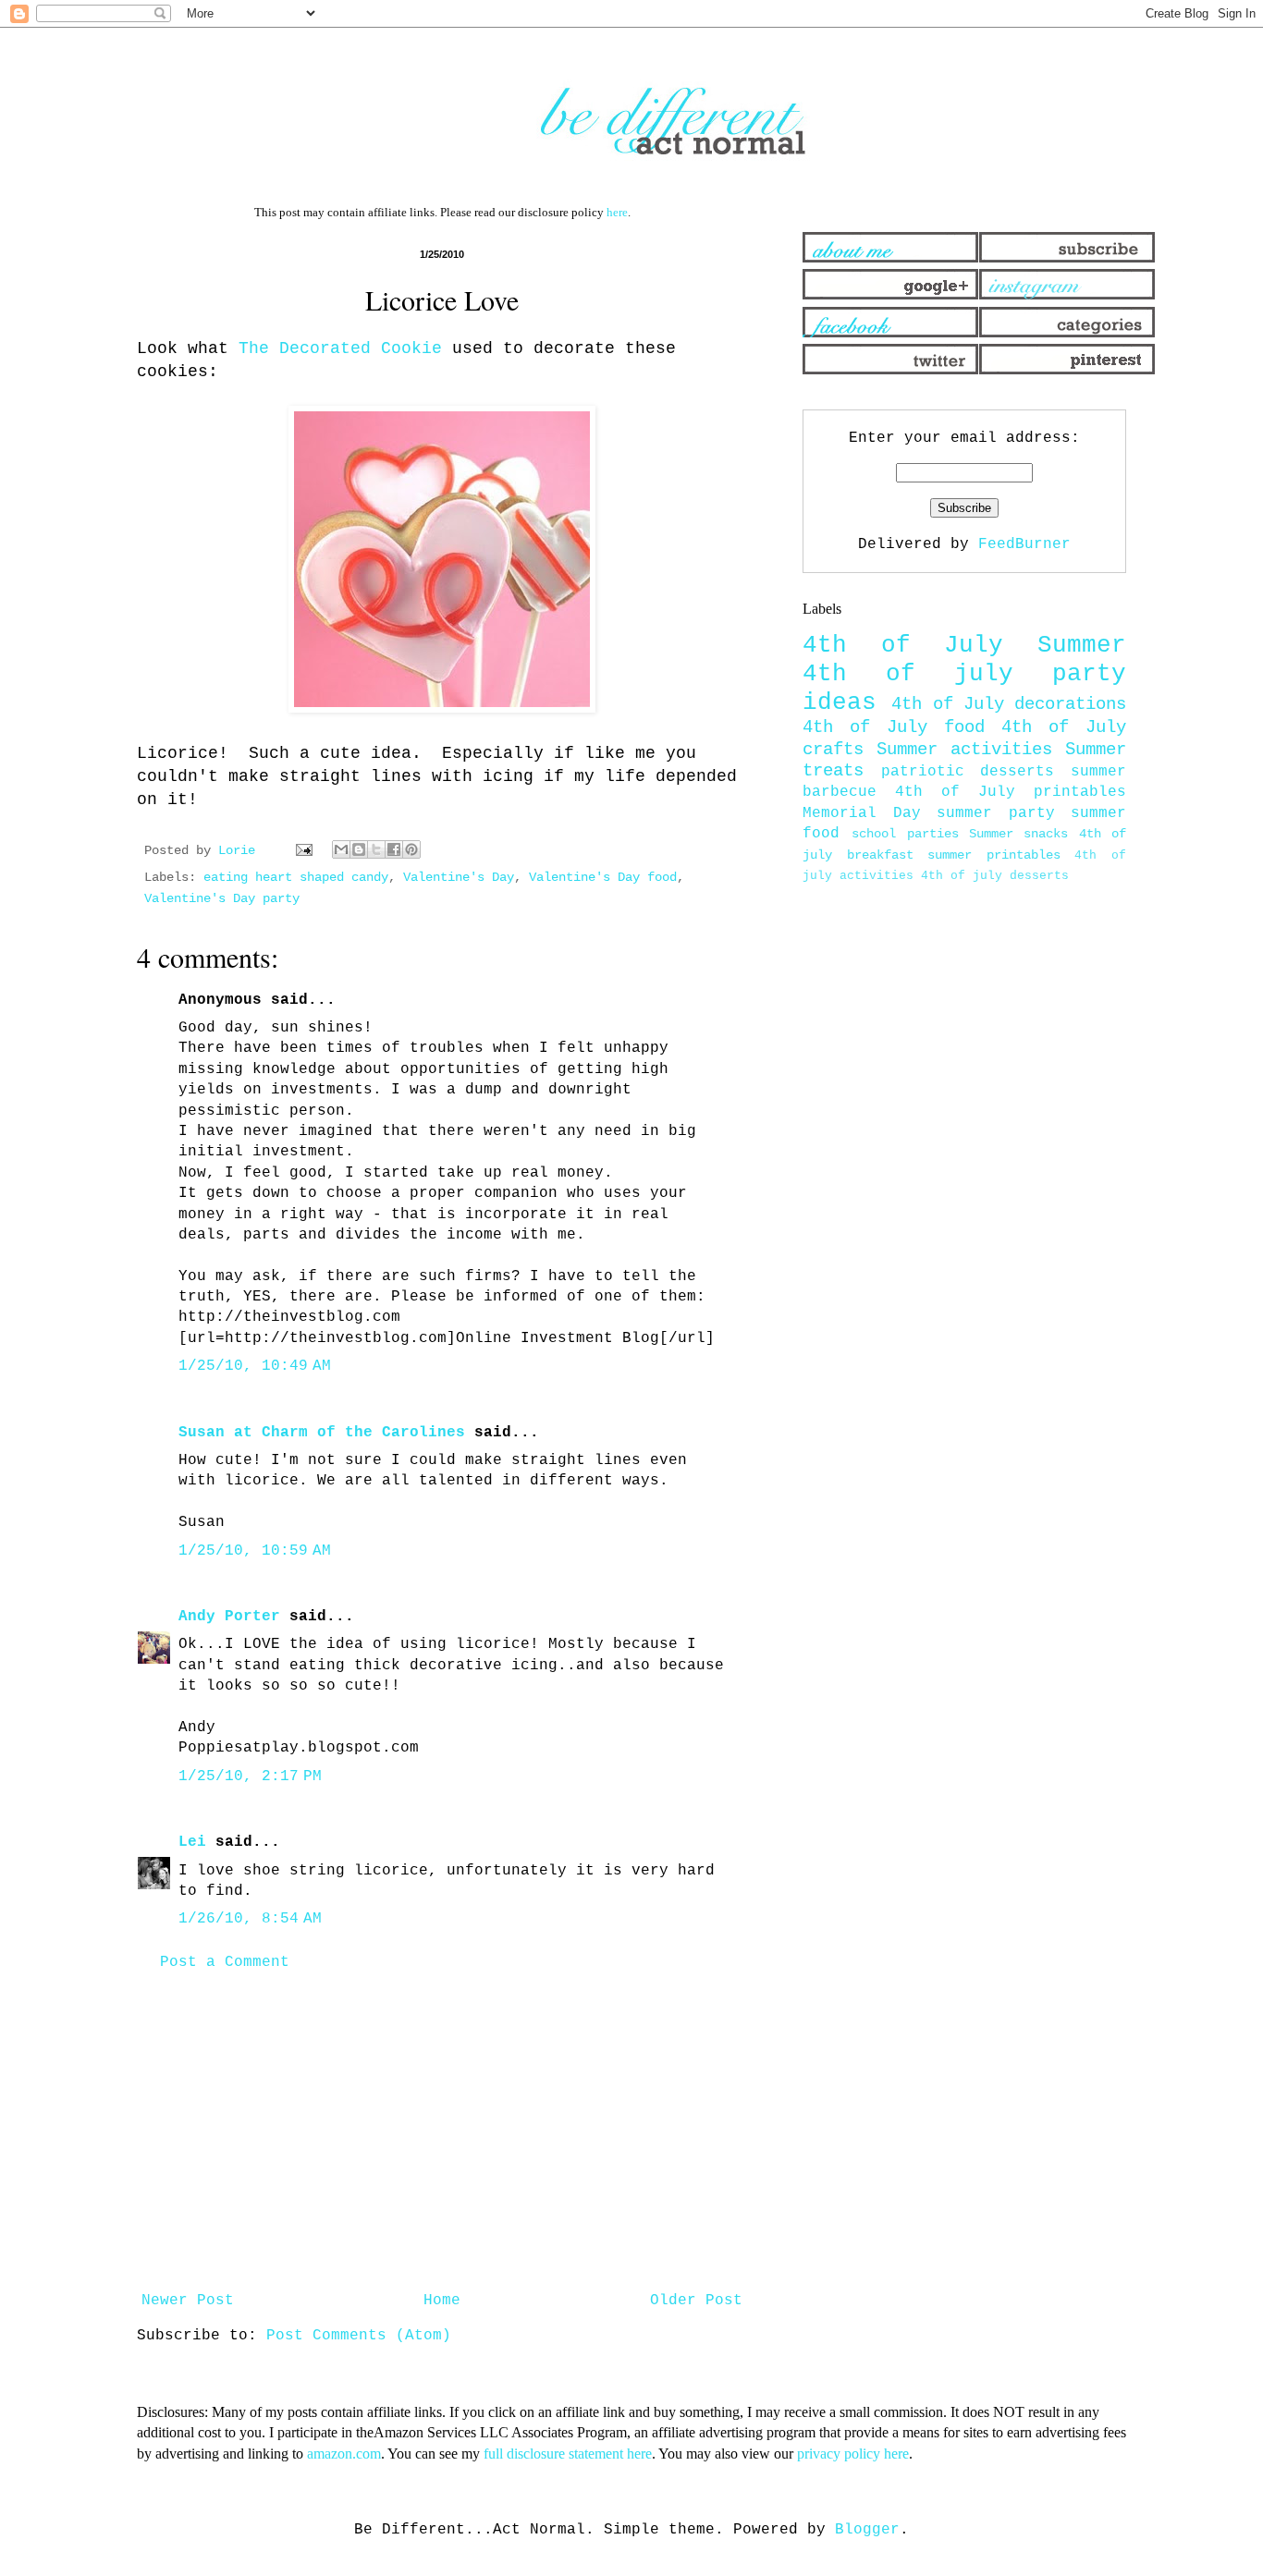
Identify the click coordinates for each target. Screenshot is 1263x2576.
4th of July (903, 646)
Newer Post (188, 2301)
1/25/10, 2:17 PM (250, 1776)
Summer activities (964, 750)
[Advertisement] (442, 2131)
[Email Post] (305, 850)
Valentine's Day (459, 877)
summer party (996, 813)
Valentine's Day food (603, 877)
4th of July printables (1011, 792)
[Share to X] (376, 849)
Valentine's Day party (222, 898)
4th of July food (894, 727)
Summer (1082, 646)
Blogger (867, 2530)
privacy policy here (853, 2454)
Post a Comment (225, 1962)
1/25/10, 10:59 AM (255, 1551)
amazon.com (344, 2454)
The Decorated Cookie (340, 348)
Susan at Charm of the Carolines (322, 1433)
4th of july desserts (995, 876)
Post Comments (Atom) (359, 2336)
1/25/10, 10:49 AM (255, 1366)
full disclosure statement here (568, 2454)
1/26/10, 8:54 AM (250, 1919)
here (617, 212)
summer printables (994, 855)
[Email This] (341, 849)
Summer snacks (1018, 834)
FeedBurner (1024, 544)
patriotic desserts (968, 772)
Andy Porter (229, 1617)
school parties (905, 834)
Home (442, 2301)
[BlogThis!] (359, 849)
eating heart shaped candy (296, 877)
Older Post (696, 2301)
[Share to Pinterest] (411, 849)
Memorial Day (862, 813)
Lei (192, 1842)
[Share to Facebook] (394, 849)
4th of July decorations (1009, 704)
